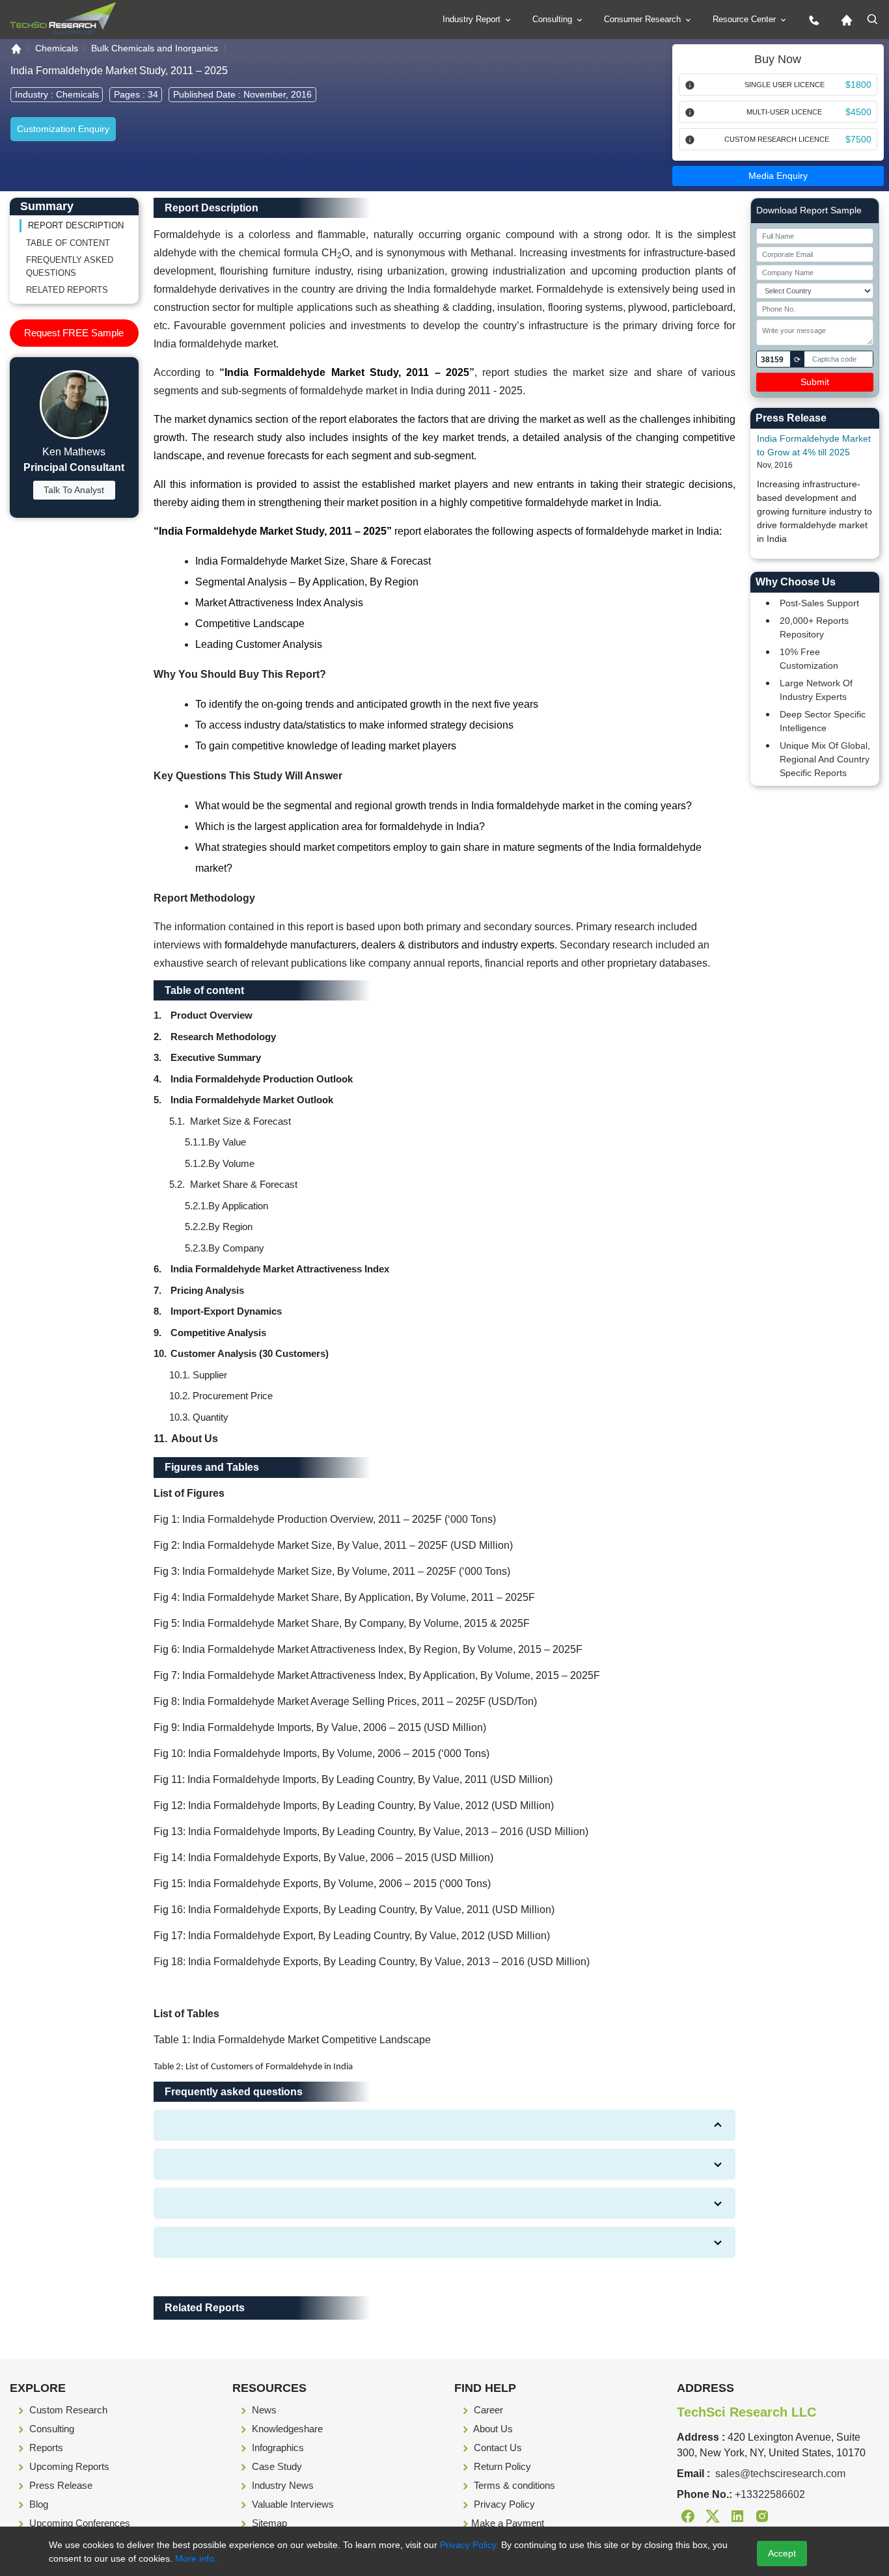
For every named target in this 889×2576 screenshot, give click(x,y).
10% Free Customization (809, 659)
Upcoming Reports (68, 2466)
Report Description (76, 225)
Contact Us (497, 2448)
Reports (45, 2448)
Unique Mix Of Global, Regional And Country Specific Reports (825, 759)
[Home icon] (843, 20)
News (263, 2410)
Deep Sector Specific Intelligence (823, 721)
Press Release (60, 2485)
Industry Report (473, 19)
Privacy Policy (503, 2504)
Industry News (281, 2485)
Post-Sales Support (819, 603)
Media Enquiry (778, 176)
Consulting (554, 19)
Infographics (277, 2448)
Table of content (68, 243)
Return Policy (501, 2466)
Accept (782, 2553)
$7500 (858, 139)
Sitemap (268, 2523)
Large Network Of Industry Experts (816, 690)
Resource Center (745, 19)
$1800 (858, 85)
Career (487, 2410)
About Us (492, 2429)
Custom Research (67, 2410)
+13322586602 (770, 2494)
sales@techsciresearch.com (780, 2474)
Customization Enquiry (63, 129)
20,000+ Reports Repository (814, 627)
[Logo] (63, 19)
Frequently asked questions (70, 266)
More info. (195, 2558)
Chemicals (57, 48)
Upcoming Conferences (78, 2523)
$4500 (858, 112)
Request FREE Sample (74, 333)
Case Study (276, 2466)
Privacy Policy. (469, 2545)
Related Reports (67, 290)
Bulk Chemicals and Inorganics (155, 48)
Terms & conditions (513, 2485)
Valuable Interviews (292, 2504)
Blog (37, 2504)
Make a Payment (508, 2523)
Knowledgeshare (286, 2429)
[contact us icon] (811, 20)
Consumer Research (644, 19)
